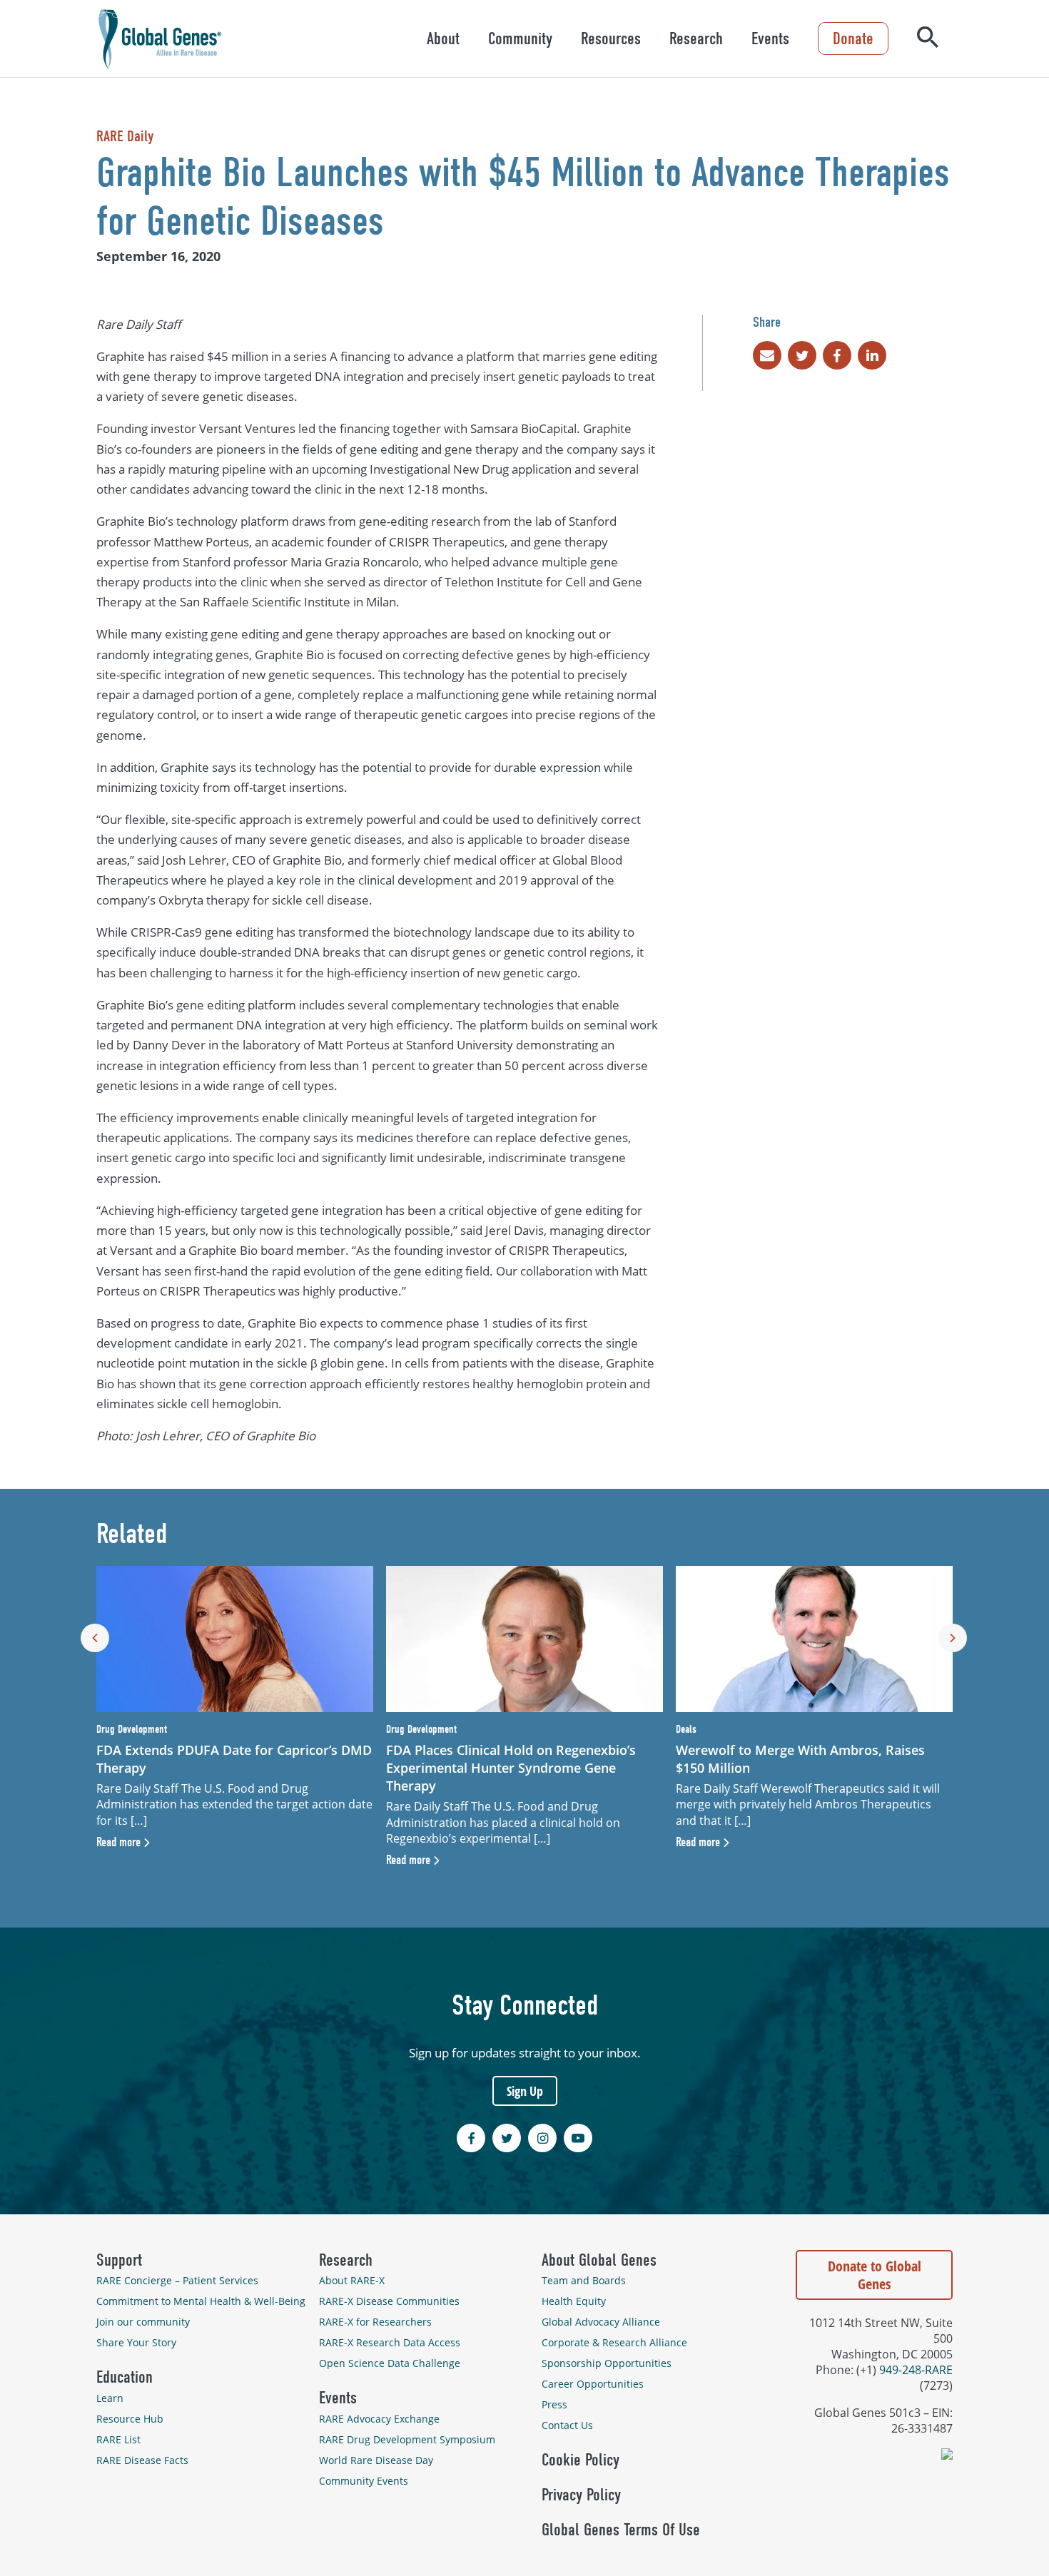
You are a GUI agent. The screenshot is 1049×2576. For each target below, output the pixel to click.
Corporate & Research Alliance (614, 2342)
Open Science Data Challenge (390, 2363)
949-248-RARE (916, 2370)
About (443, 39)
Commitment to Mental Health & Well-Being (201, 2301)
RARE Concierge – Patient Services (177, 2280)
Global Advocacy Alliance (601, 2322)
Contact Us (567, 2425)
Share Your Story (136, 2342)
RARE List (118, 2439)
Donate (853, 39)
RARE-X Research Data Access (390, 2342)
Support (119, 2260)
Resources (611, 39)
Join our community (143, 2322)
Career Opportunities (593, 2384)
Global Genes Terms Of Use (621, 2530)
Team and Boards (584, 2280)
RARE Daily (125, 136)
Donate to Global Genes (875, 2275)
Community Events (364, 2481)
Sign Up (525, 2091)
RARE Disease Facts (142, 2460)
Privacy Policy (581, 2495)
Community (520, 39)
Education (125, 2377)
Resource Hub (130, 2419)
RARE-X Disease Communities (389, 2301)
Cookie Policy (581, 2460)
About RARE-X (352, 2280)
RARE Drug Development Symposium (407, 2439)
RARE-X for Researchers (375, 2322)
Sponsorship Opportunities (607, 2363)
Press (554, 2404)
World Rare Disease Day (376, 2460)
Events (770, 39)
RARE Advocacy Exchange (379, 2419)
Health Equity (574, 2301)
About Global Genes (599, 2260)
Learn (110, 2398)
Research (696, 39)
